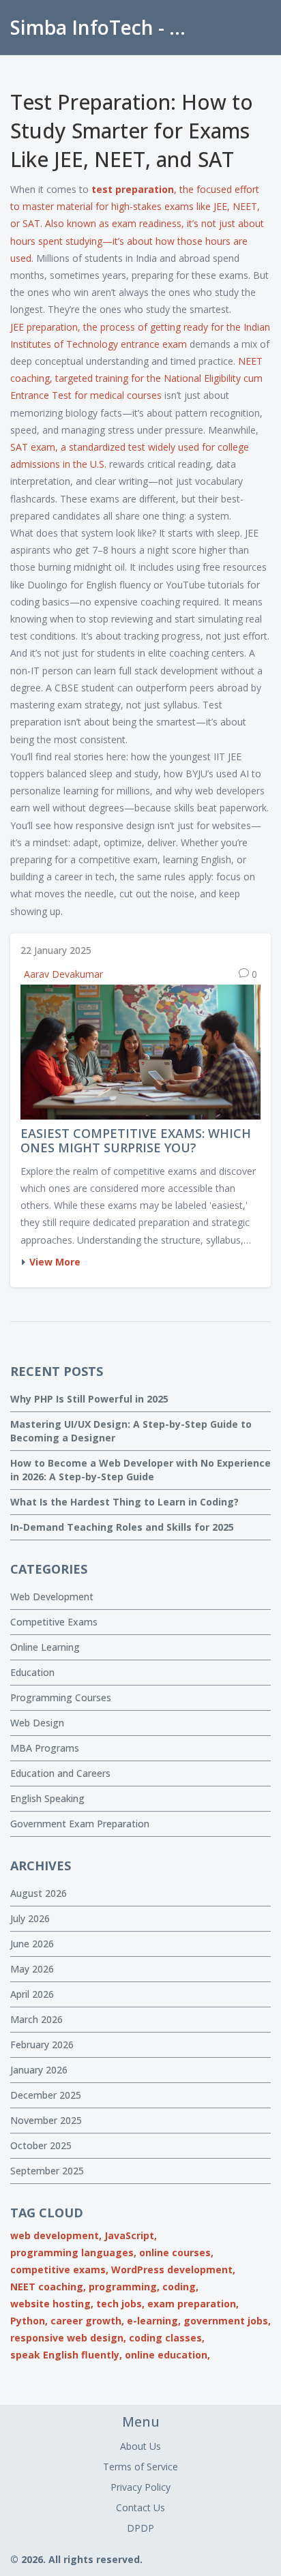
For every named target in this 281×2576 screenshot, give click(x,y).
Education (32, 1672)
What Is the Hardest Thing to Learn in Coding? (124, 1502)
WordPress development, (173, 2270)
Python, (29, 2321)
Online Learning (45, 1647)
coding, (180, 2287)
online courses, (176, 2252)
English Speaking (47, 1798)
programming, (124, 2287)
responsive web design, (68, 2338)
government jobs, (227, 2321)
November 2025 (46, 2120)
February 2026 (42, 2045)
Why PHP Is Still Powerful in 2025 (89, 1399)
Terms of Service (140, 2467)
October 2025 (41, 2145)
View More (55, 1262)
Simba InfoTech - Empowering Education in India (106, 27)
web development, (56, 2235)
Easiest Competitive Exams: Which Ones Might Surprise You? (136, 1141)
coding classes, (167, 2338)
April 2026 (32, 1994)
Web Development (52, 1597)
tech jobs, (120, 2304)
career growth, (87, 2321)
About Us (140, 2446)
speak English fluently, (66, 2355)
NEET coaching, (48, 2287)
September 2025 (47, 2171)
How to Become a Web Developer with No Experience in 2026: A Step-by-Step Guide (140, 1470)
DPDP (140, 2528)
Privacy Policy (140, 2487)
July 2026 (30, 1918)
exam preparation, (193, 2304)
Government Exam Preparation (80, 1824)
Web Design (37, 1723)
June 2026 (32, 1944)
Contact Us (140, 2507)
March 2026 (36, 2019)
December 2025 (46, 2095)
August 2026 (39, 1893)
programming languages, (73, 2252)
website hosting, (52, 2304)
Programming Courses (61, 1697)
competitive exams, (59, 2270)
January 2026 (39, 2070)
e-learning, (154, 2321)
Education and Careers (60, 1773)
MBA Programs (45, 1748)
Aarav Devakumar (63, 974)
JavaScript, (131, 2235)
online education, (167, 2355)
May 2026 (32, 1969)
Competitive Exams (54, 1622)
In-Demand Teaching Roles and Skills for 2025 (122, 1527)
